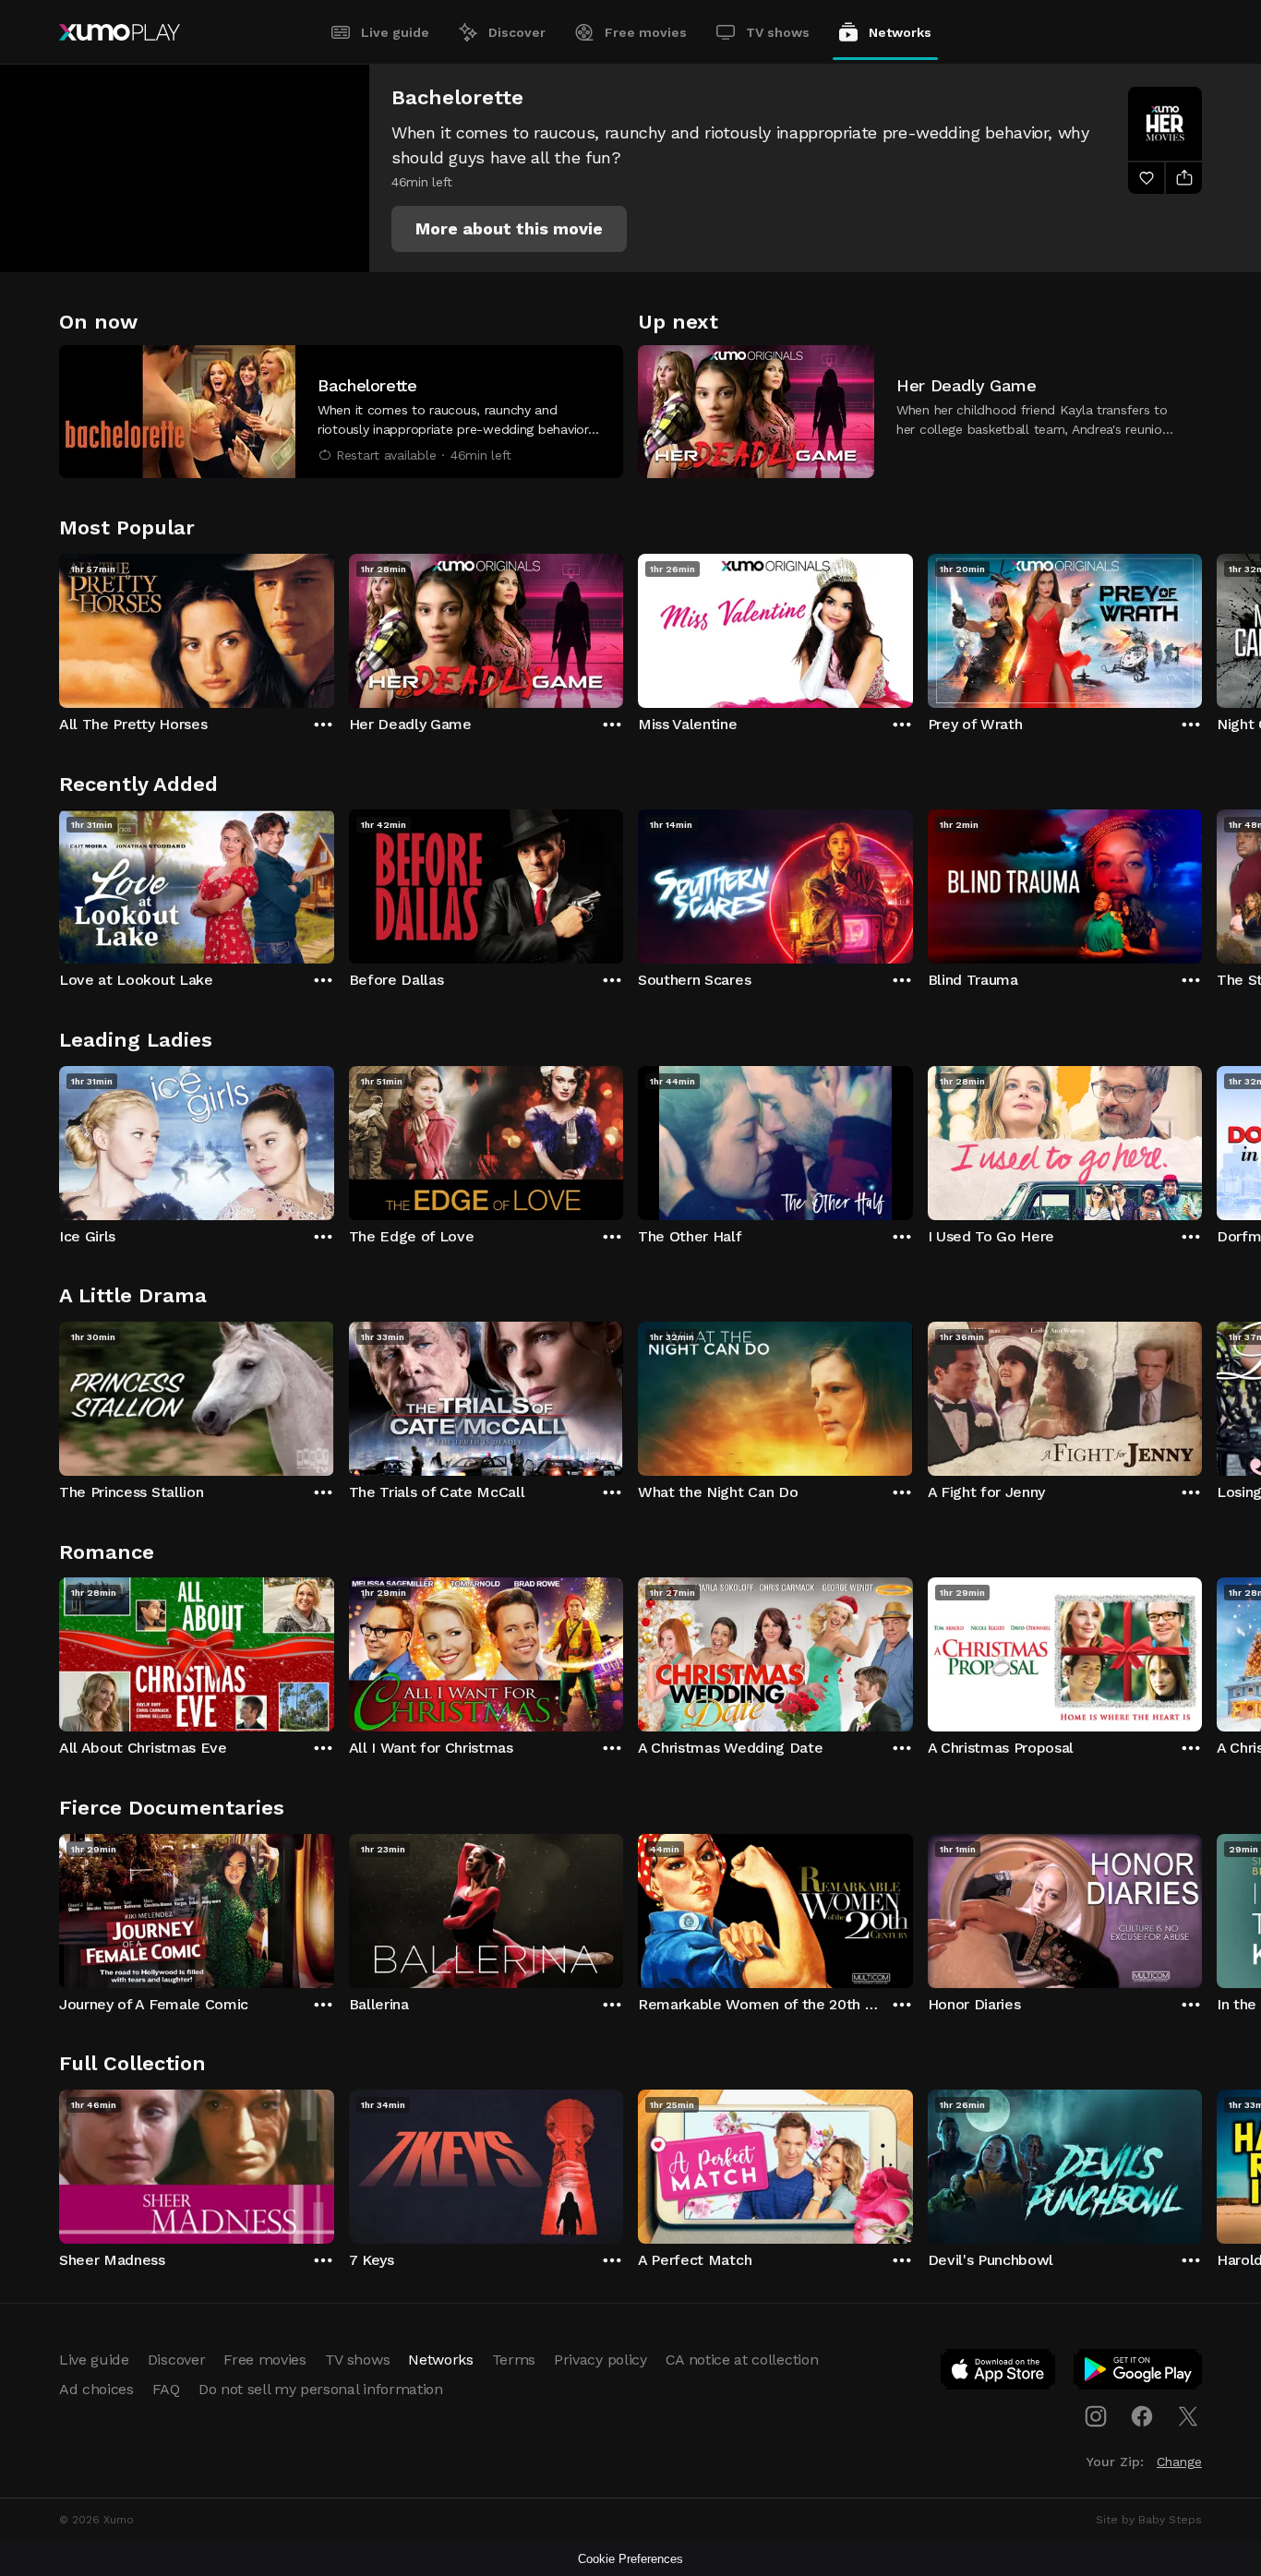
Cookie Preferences (630, 2559)
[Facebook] (1142, 2416)
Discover (517, 32)
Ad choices (96, 2389)
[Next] (1202, 627)
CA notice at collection (742, 2360)
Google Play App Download (1139, 2373)
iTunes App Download (999, 2373)
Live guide (395, 32)
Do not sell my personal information (321, 2389)
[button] (509, 229)
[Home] (120, 32)
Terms (514, 2360)
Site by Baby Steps (1149, 2520)
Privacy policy (600, 2360)
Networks (900, 32)
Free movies (646, 32)
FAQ (166, 2389)
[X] (1188, 2416)
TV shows (778, 32)
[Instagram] (1096, 2416)
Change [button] (1179, 2462)
